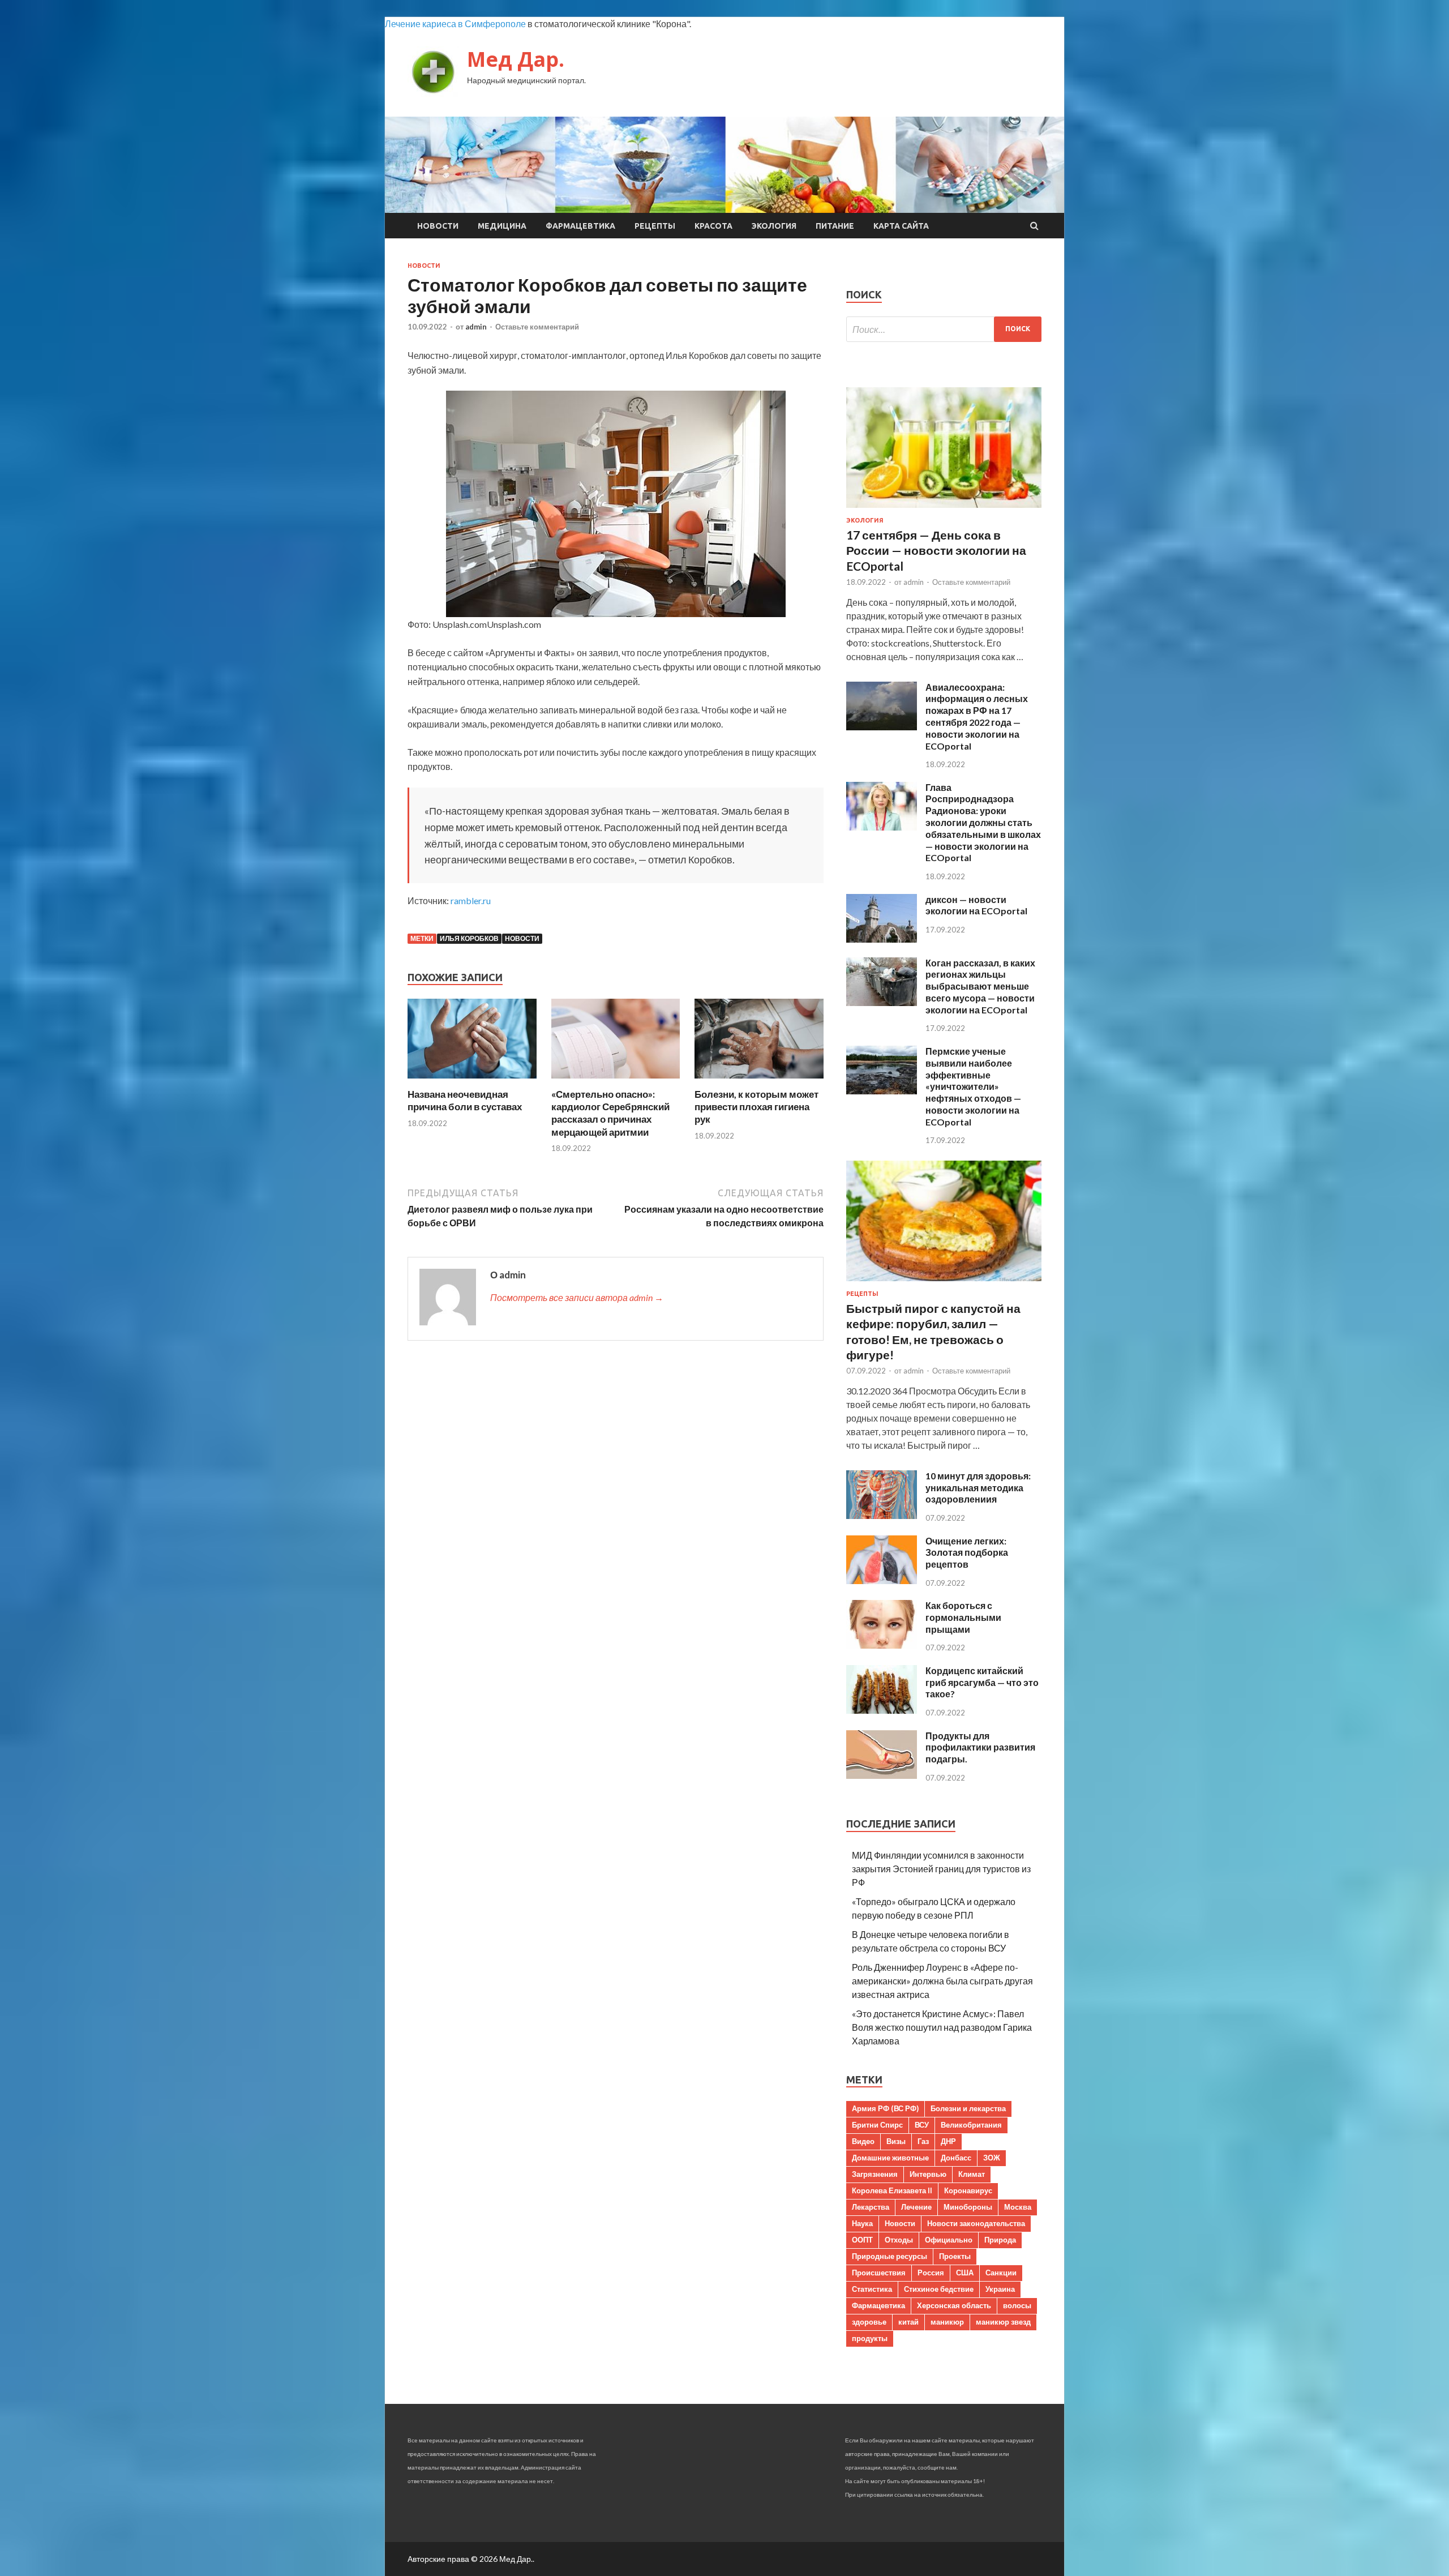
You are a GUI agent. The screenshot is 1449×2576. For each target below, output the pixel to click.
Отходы (899, 2240)
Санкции (1001, 2273)
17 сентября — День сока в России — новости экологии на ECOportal (936, 550)
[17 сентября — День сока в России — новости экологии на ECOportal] (944, 510)
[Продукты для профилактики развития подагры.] (882, 1775)
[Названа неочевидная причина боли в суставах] (472, 1081)
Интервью (928, 2174)
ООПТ (862, 2240)
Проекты (955, 2256)
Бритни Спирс (877, 2125)
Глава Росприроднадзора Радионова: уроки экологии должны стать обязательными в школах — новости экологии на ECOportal (983, 823)
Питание (835, 226)
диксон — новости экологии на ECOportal (976, 905)
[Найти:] (944, 329)
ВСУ (922, 2125)
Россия (931, 2273)
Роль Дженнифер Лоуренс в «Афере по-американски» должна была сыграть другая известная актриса (942, 1981)
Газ (923, 2141)
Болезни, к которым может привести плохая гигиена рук (756, 1107)
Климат (972, 2174)
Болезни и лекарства (968, 2108)
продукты (870, 2338)
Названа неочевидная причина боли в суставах (465, 1100)
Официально (949, 2240)
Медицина (502, 226)
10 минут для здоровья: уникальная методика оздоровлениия (978, 1488)
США (965, 2273)
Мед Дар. (516, 59)
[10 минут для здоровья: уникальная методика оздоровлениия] (882, 1515)
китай (908, 2322)
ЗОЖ (992, 2158)
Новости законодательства (976, 2223)
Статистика (872, 2289)
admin (476, 327)
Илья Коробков (469, 938)
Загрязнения (875, 2174)
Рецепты (655, 226)
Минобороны (968, 2207)
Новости (438, 226)
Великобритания (971, 2125)
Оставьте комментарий (537, 327)
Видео (863, 2141)
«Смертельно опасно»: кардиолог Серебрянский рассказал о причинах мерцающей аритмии (610, 1113)
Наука (862, 2223)
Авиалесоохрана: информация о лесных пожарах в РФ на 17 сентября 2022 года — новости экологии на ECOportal (977, 716)
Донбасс (956, 2158)
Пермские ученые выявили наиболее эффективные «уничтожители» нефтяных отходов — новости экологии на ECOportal (973, 1086)
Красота (713, 226)
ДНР (948, 2141)
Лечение (916, 2207)
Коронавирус (968, 2190)
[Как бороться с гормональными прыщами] (882, 1645)
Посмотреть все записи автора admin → (577, 1297)
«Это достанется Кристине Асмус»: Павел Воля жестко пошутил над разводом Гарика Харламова (942, 2027)
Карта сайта (901, 226)
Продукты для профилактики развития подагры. (980, 1747)
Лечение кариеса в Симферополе (455, 23)
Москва (1018, 2207)
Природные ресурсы (889, 2256)
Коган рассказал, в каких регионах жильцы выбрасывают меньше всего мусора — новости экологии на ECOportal (980, 986)
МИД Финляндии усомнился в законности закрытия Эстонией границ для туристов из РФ (941, 1869)
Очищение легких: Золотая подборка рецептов (967, 1553)
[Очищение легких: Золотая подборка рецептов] (882, 1580)
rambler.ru (471, 900)
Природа (1000, 2240)
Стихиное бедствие (939, 2289)
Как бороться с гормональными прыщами (963, 1617)
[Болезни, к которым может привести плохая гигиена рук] (759, 1081)
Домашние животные (890, 2158)
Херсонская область (954, 2305)
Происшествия (879, 2273)
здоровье (869, 2322)
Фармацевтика (580, 226)
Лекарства (871, 2207)
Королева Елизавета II (892, 2190)
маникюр (947, 2322)
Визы (896, 2141)
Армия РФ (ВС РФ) (885, 2108)
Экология (774, 226)
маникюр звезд (1003, 2322)
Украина (1000, 2289)
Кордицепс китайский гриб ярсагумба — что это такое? (982, 1682)
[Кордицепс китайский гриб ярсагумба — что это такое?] (882, 1710)
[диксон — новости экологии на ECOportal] (882, 939)
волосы (1017, 2305)
